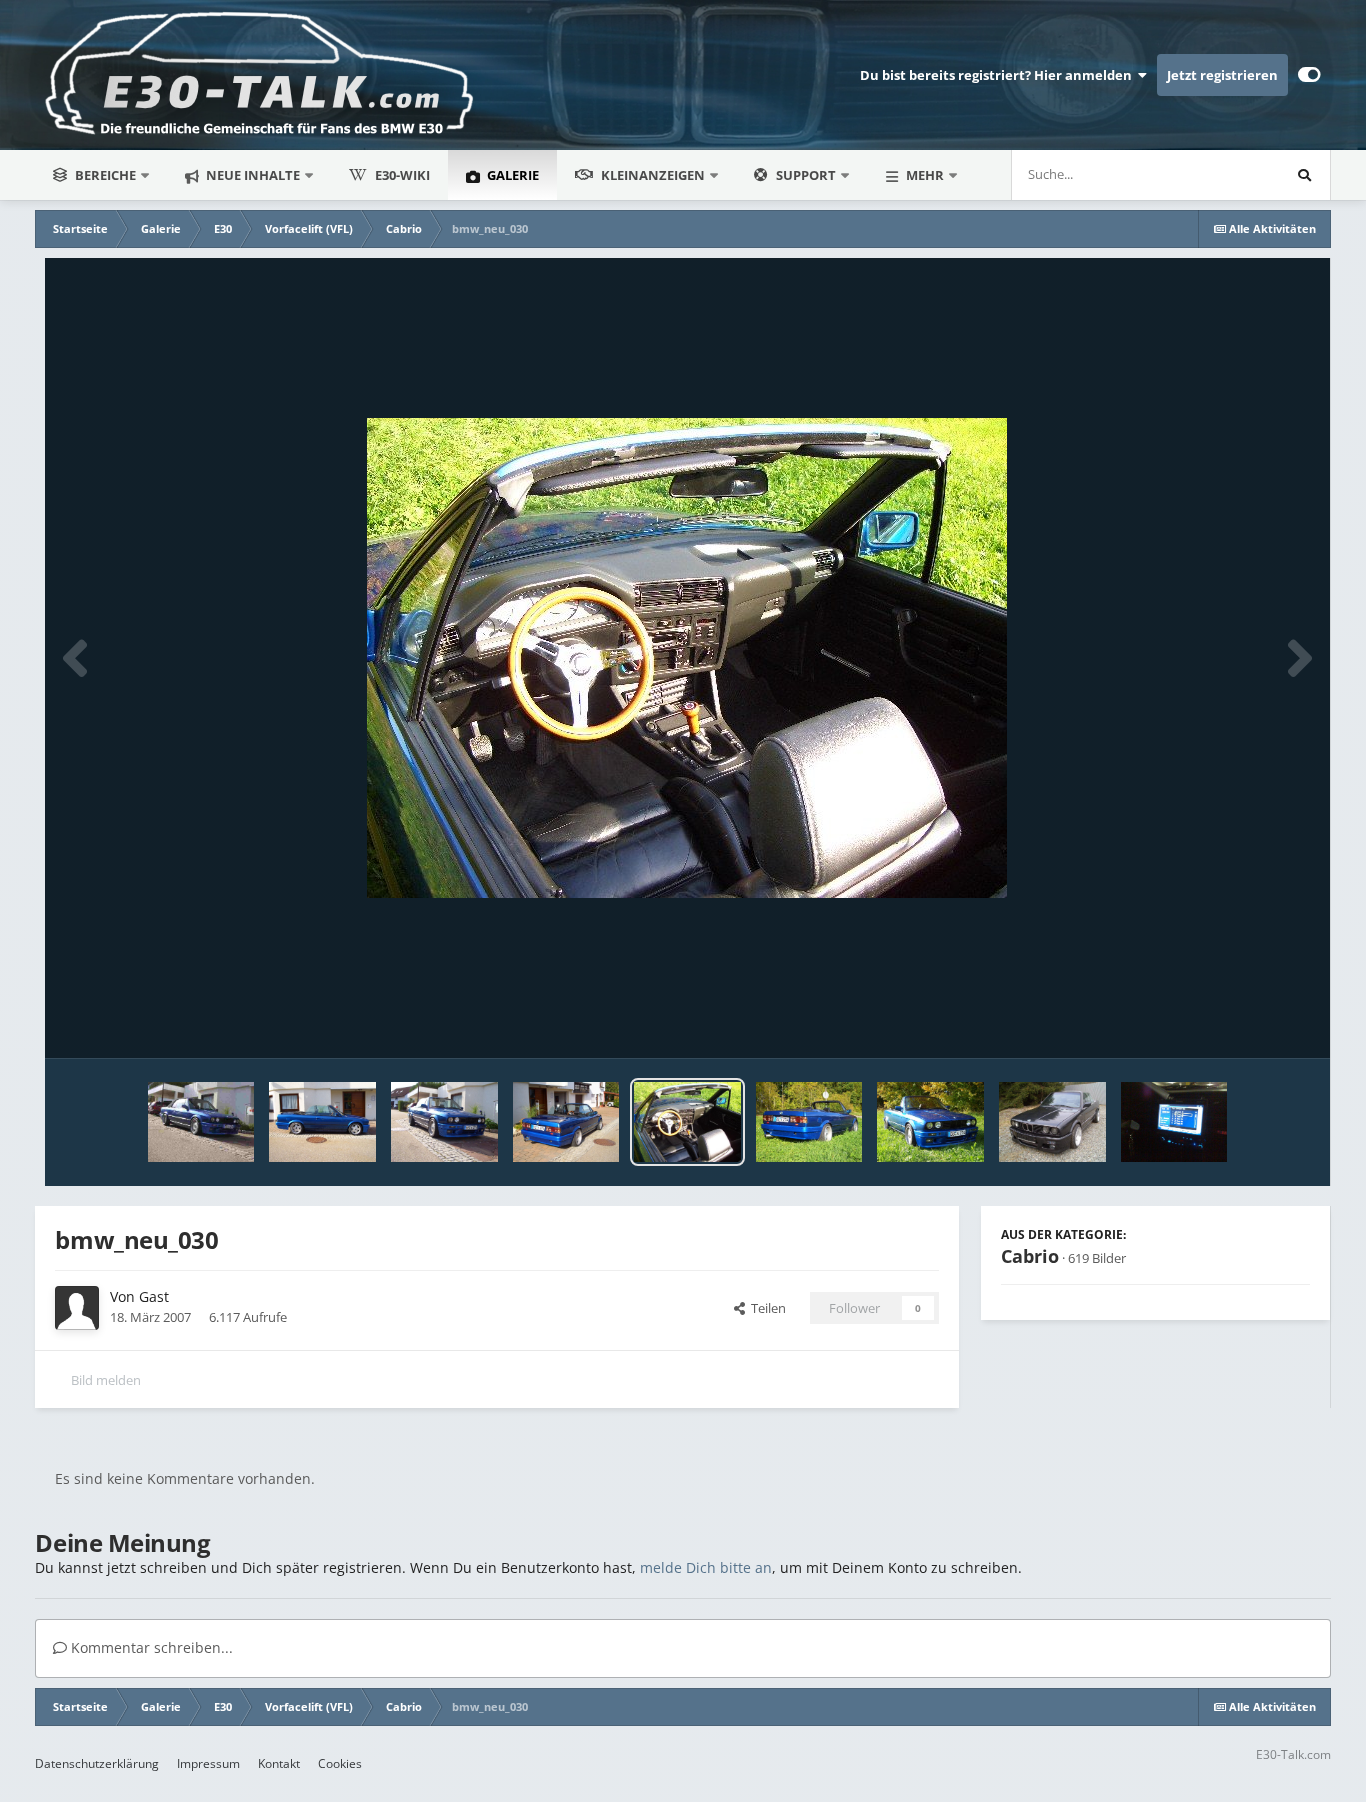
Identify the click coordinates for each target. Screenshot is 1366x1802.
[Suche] (1305, 175)
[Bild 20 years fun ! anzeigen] (1052, 1122)
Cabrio (1030, 1256)
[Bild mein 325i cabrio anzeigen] (930, 1122)
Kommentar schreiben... (150, 1647)
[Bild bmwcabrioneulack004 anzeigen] (201, 1122)
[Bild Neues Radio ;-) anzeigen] (1174, 1122)
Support (806, 175)
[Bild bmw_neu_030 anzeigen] (687, 1122)
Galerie (511, 175)
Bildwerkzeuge (1241, 1022)
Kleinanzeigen (653, 175)
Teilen (765, 1308)
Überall (1231, 174)
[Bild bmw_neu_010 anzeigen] (322, 1122)
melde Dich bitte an (706, 1567)
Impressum (208, 1763)
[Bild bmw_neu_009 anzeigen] (444, 1122)
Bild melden (106, 1380)
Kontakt (279, 1763)
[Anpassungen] (1309, 75)
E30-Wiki (402, 175)
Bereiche (105, 175)
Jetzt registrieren (1222, 75)
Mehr (925, 175)
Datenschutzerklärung (97, 1763)
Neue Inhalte (251, 175)
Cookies (340, 1763)
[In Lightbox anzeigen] (687, 658)
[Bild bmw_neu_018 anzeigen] (809, 1122)
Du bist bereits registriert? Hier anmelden (999, 75)
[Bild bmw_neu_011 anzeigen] (566, 1122)
